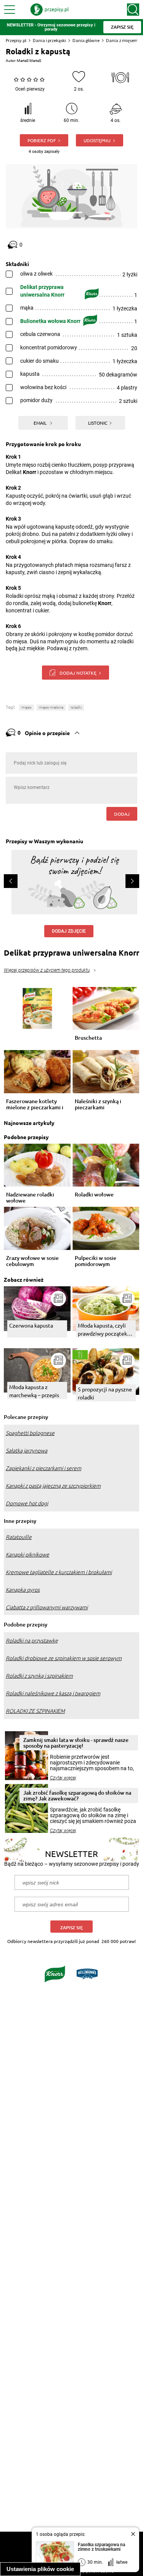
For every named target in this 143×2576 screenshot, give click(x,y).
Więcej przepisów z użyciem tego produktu (47, 970)
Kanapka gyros (23, 1590)
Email (41, 423)
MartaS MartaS (29, 61)
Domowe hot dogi (27, 1503)
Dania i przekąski (49, 40)
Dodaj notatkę (78, 673)
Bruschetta (88, 1038)
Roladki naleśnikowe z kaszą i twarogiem (53, 1693)
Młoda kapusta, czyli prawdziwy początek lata (102, 1330)
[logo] (50, 10)
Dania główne (86, 40)
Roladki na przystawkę (32, 1641)
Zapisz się (71, 1928)
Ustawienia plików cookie (40, 2569)
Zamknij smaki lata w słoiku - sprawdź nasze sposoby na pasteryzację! (76, 1743)
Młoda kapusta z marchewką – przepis (34, 1391)
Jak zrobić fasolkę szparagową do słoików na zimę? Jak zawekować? (77, 1795)
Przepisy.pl (16, 40)
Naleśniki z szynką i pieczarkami (98, 1104)
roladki (76, 707)
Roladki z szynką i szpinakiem (39, 1676)
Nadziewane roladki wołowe (30, 1198)
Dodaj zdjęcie (69, 931)
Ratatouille (19, 1537)
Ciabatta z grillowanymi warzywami (47, 1607)
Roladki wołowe (94, 1195)
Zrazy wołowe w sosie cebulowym (32, 1261)
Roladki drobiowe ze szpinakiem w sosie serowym (64, 1658)
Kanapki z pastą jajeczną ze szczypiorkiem (53, 1486)
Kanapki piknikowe (27, 1555)
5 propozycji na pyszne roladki (105, 1393)
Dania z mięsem (122, 40)
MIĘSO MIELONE (51, 707)
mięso (27, 707)
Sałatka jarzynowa (27, 1451)
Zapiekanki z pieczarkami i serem (43, 1468)
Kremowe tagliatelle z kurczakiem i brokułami (59, 1572)
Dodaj (122, 814)
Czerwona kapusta (31, 1325)
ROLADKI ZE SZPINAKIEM (35, 1711)
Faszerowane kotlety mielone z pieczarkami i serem (35, 1104)
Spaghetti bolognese (30, 1433)
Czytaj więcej (63, 1778)
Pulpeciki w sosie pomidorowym (96, 1261)
